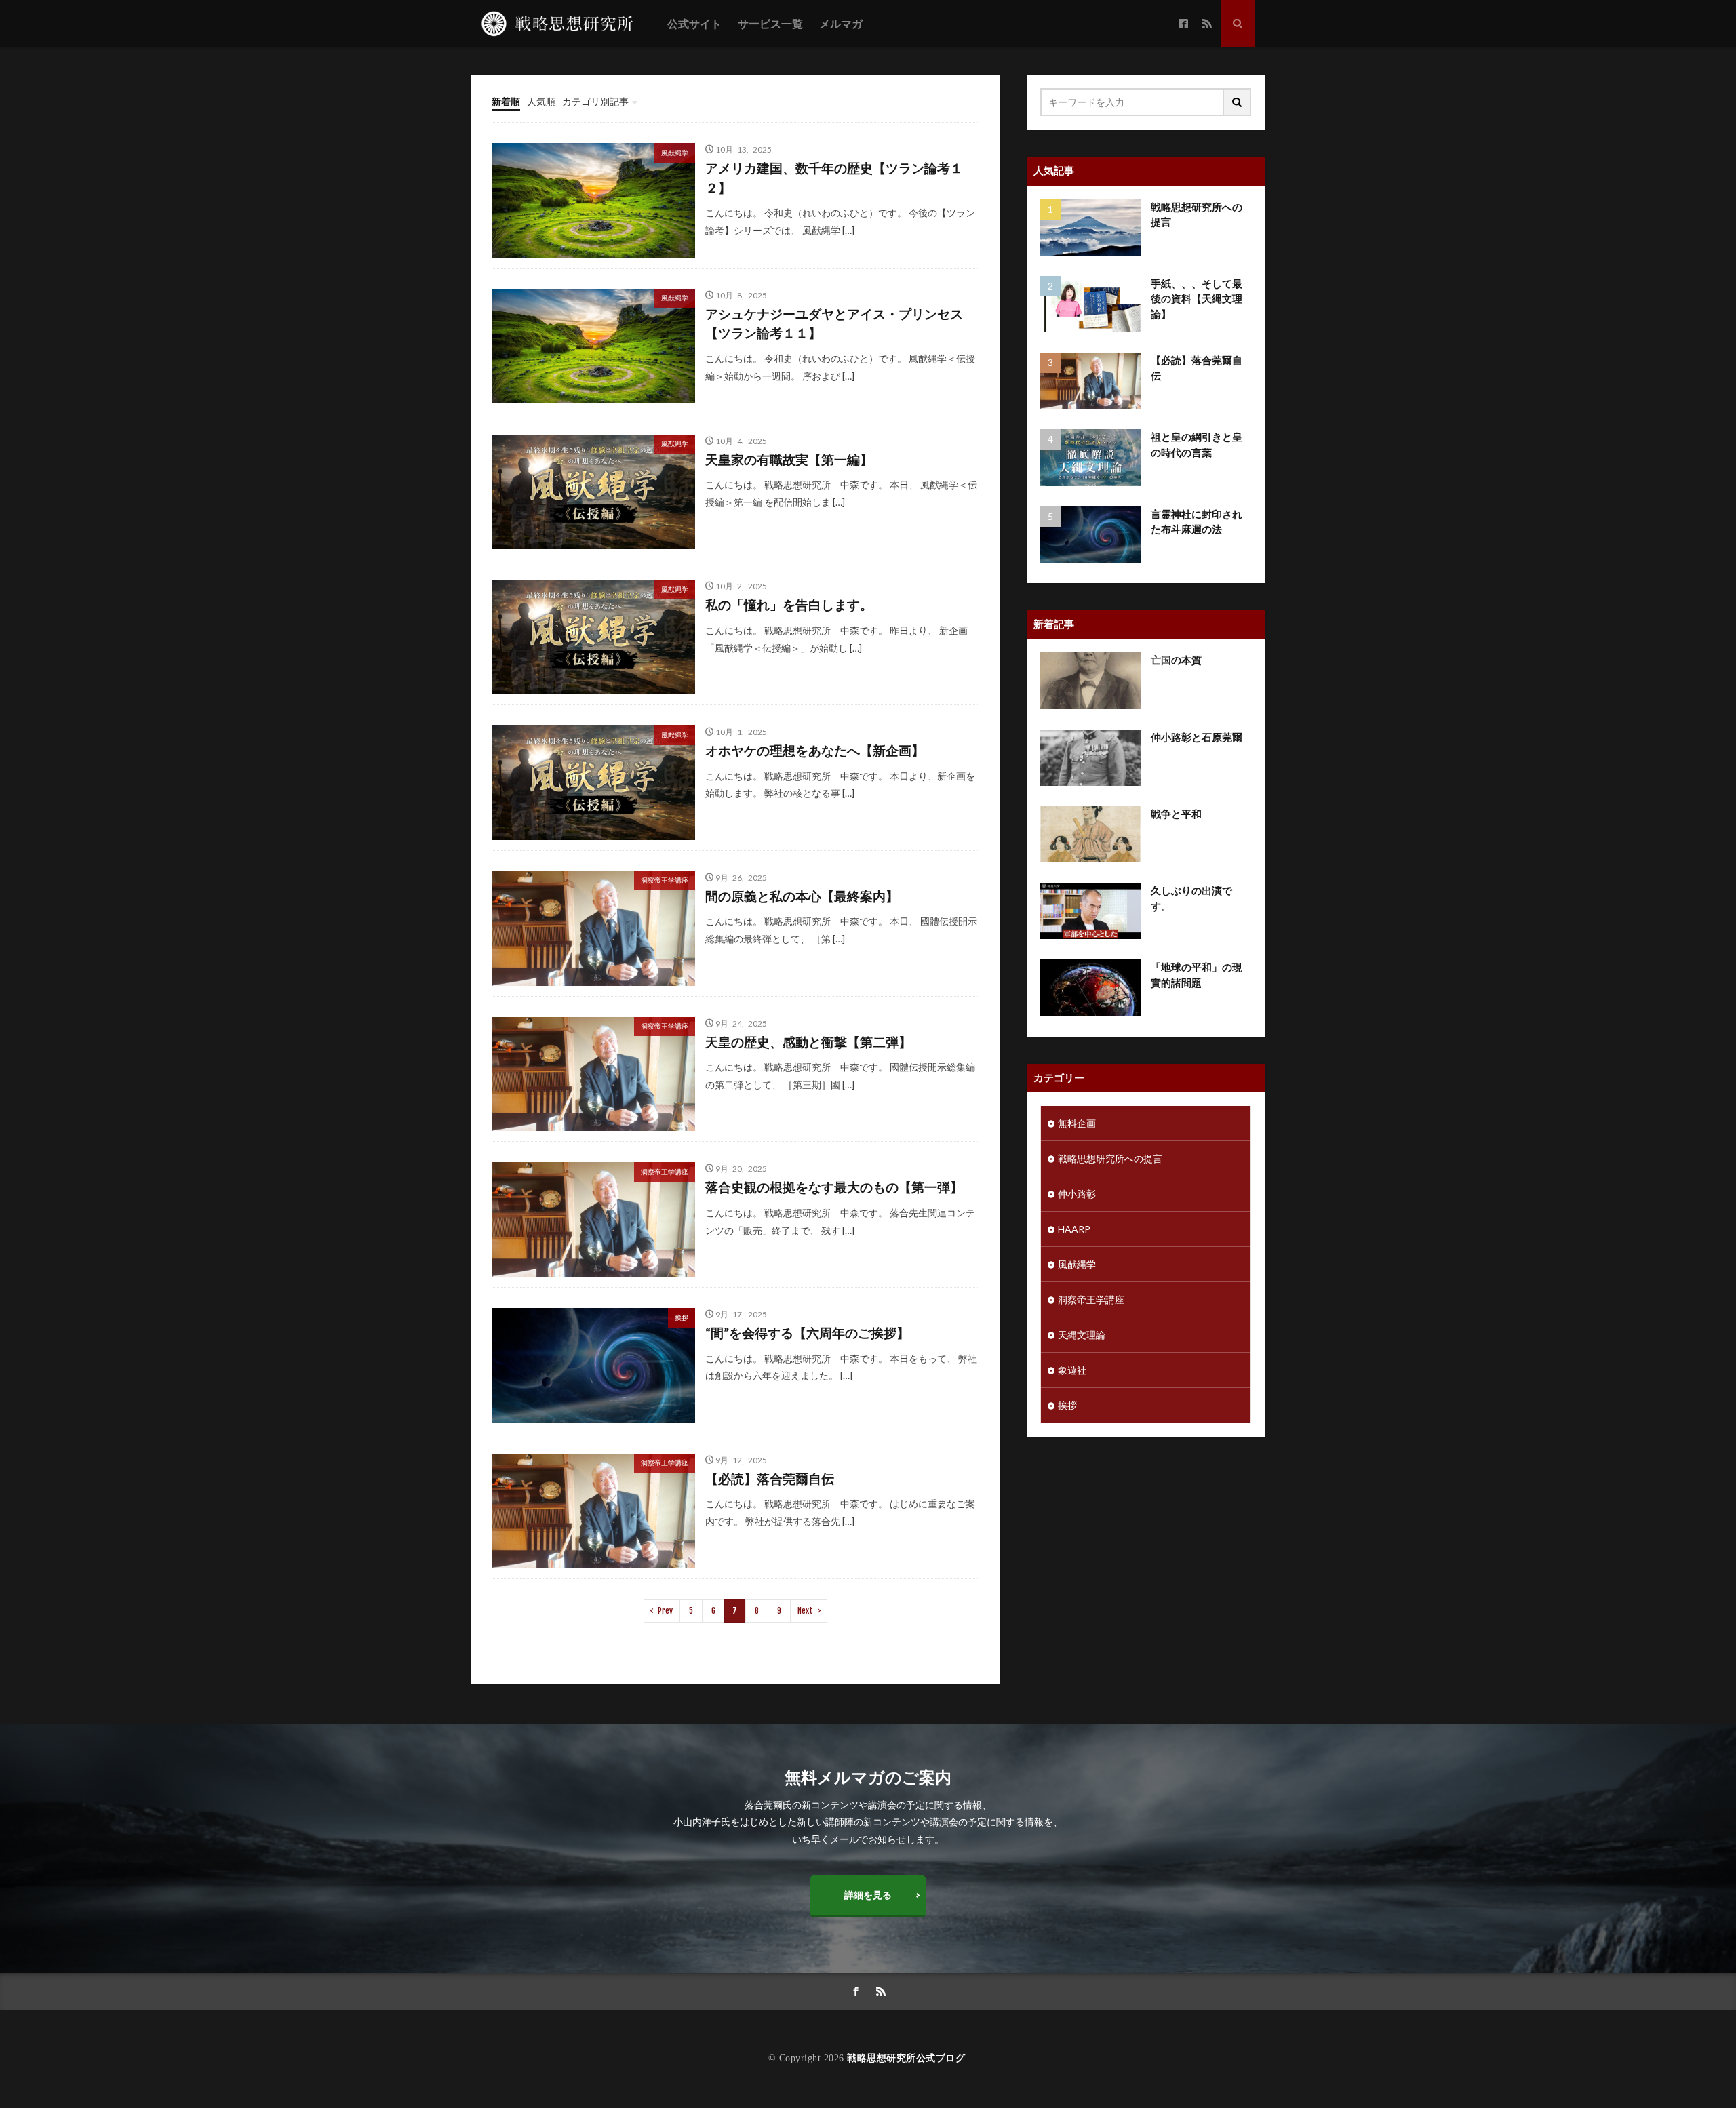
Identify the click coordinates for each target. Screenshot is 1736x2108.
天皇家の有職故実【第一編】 (789, 459)
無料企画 (1077, 1123)
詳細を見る (868, 1895)
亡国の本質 (1176, 660)
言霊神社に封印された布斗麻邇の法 (1197, 522)
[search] (1238, 102)
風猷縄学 (675, 153)
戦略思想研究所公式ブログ (906, 2058)
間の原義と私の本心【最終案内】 (802, 896)
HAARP (1074, 1229)
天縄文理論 (1082, 1335)
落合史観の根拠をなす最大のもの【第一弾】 (834, 1187)
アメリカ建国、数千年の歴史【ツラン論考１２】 (834, 178)
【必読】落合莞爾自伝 (770, 1478)
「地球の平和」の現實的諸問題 (1197, 975)
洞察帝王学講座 (665, 880)
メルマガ (841, 24)
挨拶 (682, 1317)
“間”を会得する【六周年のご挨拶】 (807, 1333)
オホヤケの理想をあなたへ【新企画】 (815, 750)
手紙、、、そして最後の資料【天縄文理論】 (1197, 299)
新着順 (506, 101)
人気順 (541, 101)
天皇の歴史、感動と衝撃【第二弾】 (808, 1042)
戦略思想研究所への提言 (1197, 215)
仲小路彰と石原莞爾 (1197, 737)
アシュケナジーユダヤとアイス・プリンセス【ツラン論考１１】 (834, 323)
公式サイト (694, 24)
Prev (665, 1611)
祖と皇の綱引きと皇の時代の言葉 (1197, 444)
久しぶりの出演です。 (1191, 898)
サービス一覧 (770, 24)
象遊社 (1072, 1370)
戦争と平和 (1176, 814)
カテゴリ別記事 (595, 101)
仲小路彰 (1077, 1194)
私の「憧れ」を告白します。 (789, 604)
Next (805, 1611)
